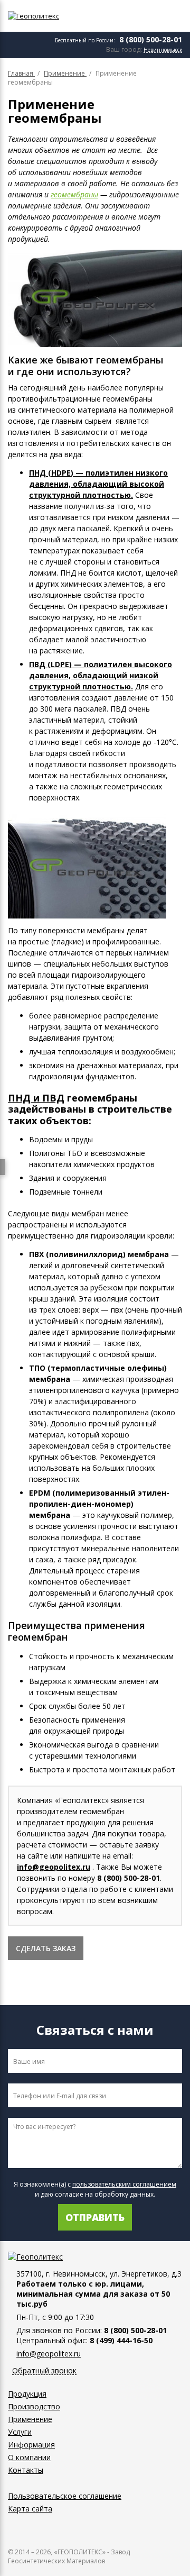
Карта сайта (30, 2509)
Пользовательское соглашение (65, 2496)
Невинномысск (163, 50)
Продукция (27, 2394)
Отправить (95, 2217)
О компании (29, 2457)
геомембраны (74, 194)
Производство (34, 2406)
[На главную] (55, 16)
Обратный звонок (44, 2371)
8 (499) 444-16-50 (121, 2340)
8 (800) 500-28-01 (151, 39)
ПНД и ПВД (36, 1098)
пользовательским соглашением (124, 2184)
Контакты (26, 2470)
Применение (30, 2419)
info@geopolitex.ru (54, 1867)
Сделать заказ (46, 1948)
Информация (31, 2445)
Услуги (20, 2432)
